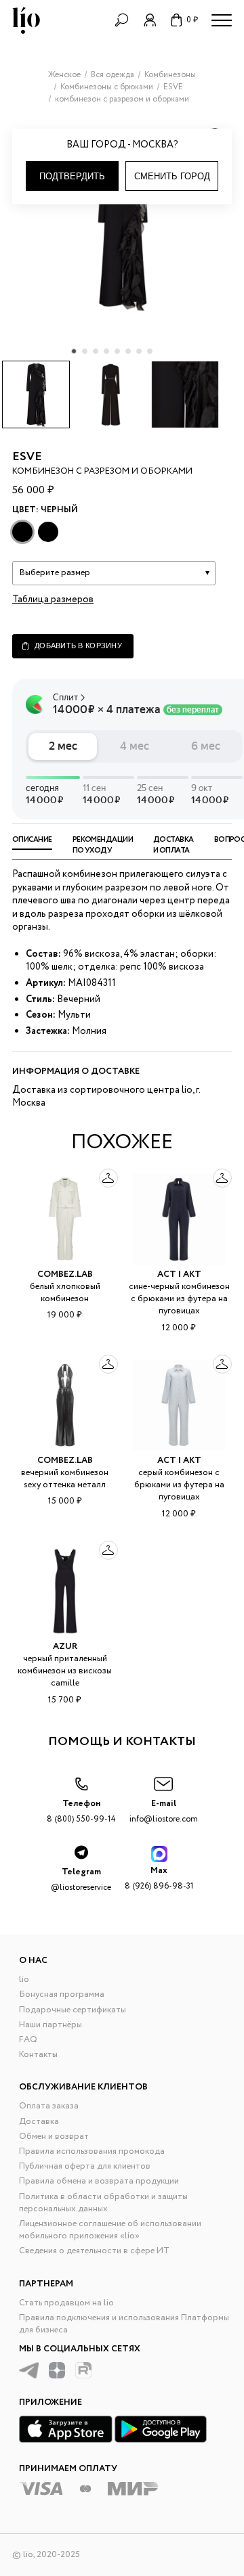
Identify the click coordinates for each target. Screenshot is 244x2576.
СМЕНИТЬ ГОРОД (172, 176)
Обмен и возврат (54, 2137)
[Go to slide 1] (74, 351)
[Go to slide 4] (106, 351)
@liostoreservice (81, 1879)
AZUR (65, 1647)
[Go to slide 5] (117, 351)
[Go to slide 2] (85, 351)
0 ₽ (192, 20)
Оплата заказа (49, 2106)
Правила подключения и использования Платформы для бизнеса (124, 2324)
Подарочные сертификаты (73, 2010)
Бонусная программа (62, 1994)
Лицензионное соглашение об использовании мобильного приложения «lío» (110, 2230)
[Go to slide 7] (139, 351)
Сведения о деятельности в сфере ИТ (94, 2251)
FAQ (28, 2040)
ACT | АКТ (179, 1274)
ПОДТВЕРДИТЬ (72, 176)
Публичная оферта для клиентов (85, 2166)
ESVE (27, 457)
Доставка (39, 2122)
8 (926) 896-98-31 (159, 1878)
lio (24, 1980)
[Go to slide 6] (128, 351)
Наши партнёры (50, 2025)
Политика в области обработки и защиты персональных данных (103, 2203)
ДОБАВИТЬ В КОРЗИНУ (78, 646)
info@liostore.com (164, 1811)
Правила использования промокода (92, 2151)
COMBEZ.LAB (65, 1274)
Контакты (38, 2055)
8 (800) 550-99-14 (81, 1811)
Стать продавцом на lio (66, 2303)
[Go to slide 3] (96, 351)
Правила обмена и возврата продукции (99, 2181)
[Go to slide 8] (150, 351)
